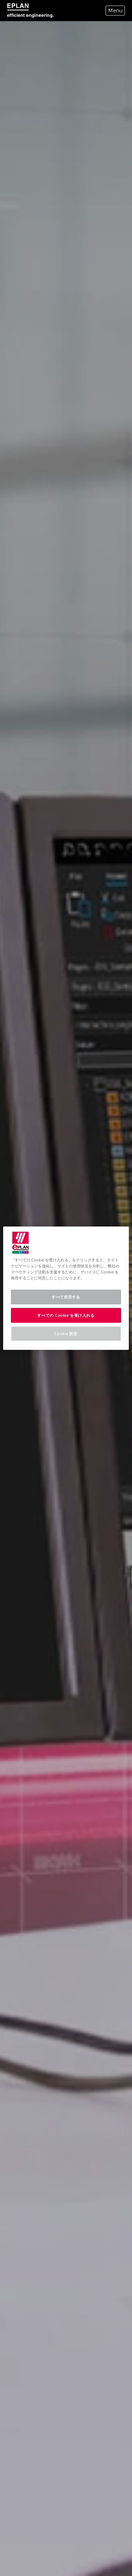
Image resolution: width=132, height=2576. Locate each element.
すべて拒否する (66, 1297)
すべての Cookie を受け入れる (66, 1315)
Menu (115, 11)
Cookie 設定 (66, 1333)
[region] (66, 1288)
